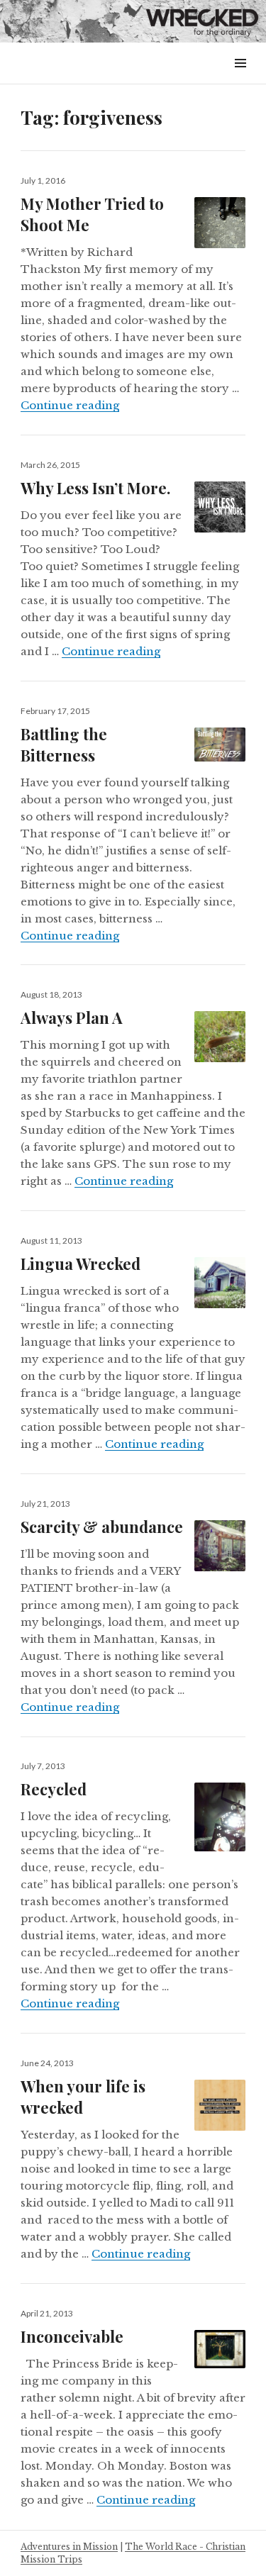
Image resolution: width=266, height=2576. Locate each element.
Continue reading (70, 405)
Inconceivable (72, 2336)
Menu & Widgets (240, 79)
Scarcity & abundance (102, 1527)
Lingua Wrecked (81, 1264)
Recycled (54, 1789)
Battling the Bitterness (64, 745)
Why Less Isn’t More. (95, 488)
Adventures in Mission (69, 2547)
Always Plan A (72, 1017)
